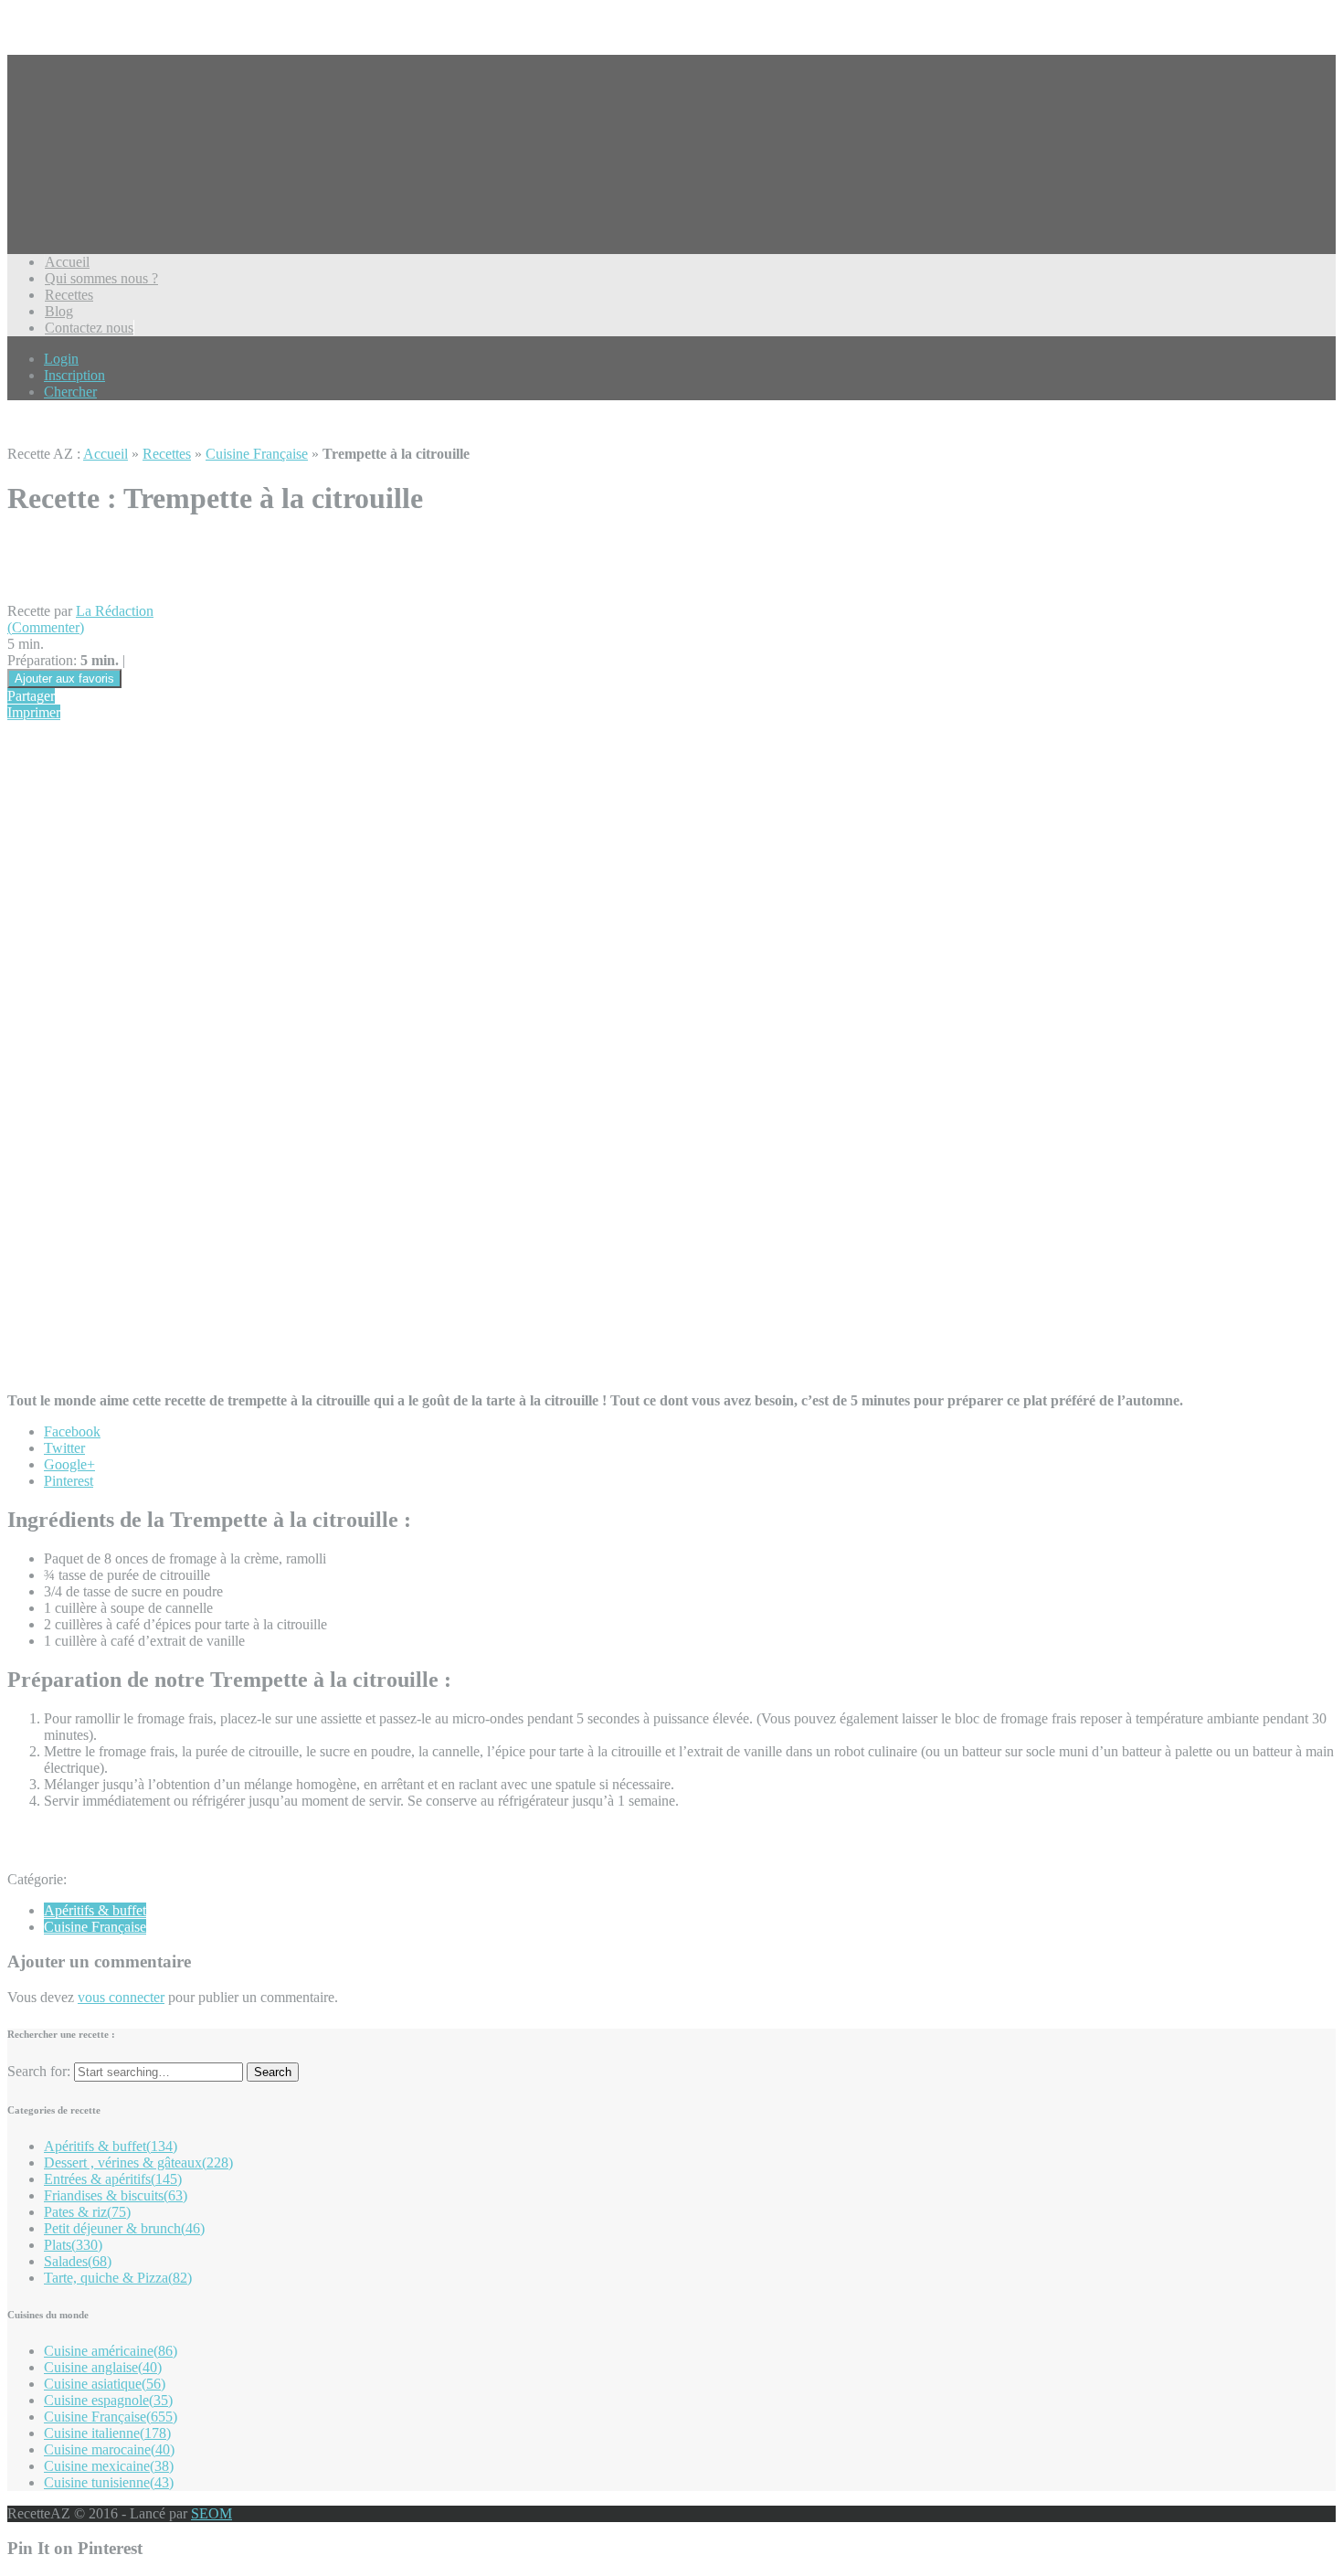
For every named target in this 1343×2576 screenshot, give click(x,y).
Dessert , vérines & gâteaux (138, 2163)
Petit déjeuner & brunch (124, 2228)
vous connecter (121, 1997)
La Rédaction (115, 611)
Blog (59, 311)
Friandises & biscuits (116, 2195)
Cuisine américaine (111, 2351)
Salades (78, 2261)
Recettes (69, 295)
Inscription (74, 375)
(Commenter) (46, 627)
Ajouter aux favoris (64, 678)
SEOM (211, 2513)
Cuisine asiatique (105, 2384)
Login (61, 359)
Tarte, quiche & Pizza (118, 2278)
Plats (73, 2245)
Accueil (67, 262)
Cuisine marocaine (109, 2449)
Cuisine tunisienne (109, 2482)
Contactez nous (89, 328)
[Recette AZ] (76, 182)
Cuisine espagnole (108, 2400)
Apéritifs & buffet (95, 1910)
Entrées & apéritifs (113, 2179)
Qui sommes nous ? (101, 278)
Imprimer (34, 712)
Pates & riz (87, 2212)
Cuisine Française (257, 454)
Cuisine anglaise (103, 2367)
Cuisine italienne (107, 2433)
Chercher (70, 392)
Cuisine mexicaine (109, 2466)
